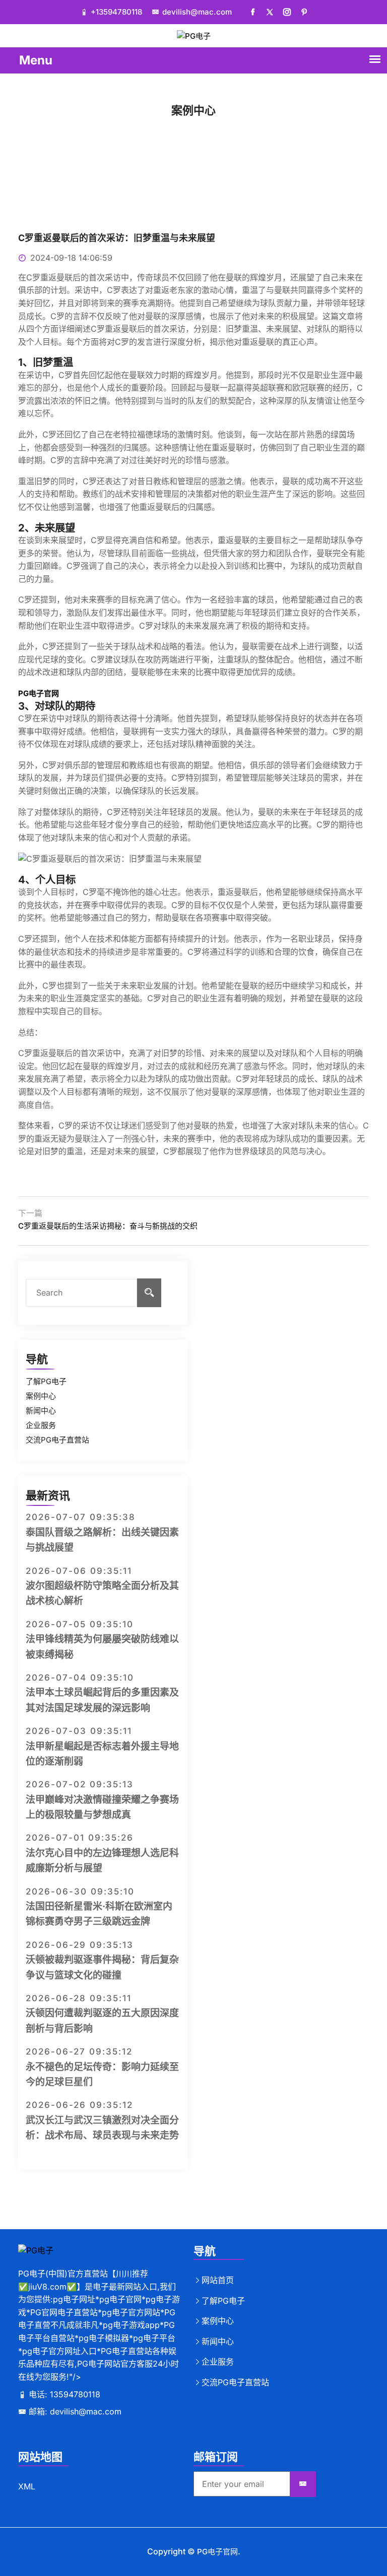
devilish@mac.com (198, 12)
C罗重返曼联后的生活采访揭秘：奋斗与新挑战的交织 (108, 1226)
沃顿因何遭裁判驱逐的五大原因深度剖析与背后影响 (102, 2021)
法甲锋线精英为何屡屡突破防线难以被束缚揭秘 (102, 1647)
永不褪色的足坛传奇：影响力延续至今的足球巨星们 (102, 2074)
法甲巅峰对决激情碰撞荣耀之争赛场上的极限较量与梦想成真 (102, 1807)
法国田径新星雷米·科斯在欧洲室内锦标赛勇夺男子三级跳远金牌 (99, 1914)
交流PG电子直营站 (57, 1440)
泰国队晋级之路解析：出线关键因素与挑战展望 (102, 1540)
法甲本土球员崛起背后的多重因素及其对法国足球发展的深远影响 (102, 1700)
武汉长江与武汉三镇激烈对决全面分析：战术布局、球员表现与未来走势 (102, 2128)
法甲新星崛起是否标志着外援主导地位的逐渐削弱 (102, 1754)
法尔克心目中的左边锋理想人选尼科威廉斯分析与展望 (102, 1861)
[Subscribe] (303, 2484)
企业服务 (41, 1425)
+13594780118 (117, 12)
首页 (172, 124)
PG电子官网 (217, 2552)
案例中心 (41, 1396)
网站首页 (218, 2280)
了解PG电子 (46, 1381)
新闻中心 (41, 1411)
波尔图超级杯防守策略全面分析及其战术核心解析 (102, 1593)
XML (27, 2486)
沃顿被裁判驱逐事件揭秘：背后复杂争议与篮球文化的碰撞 (102, 1967)
